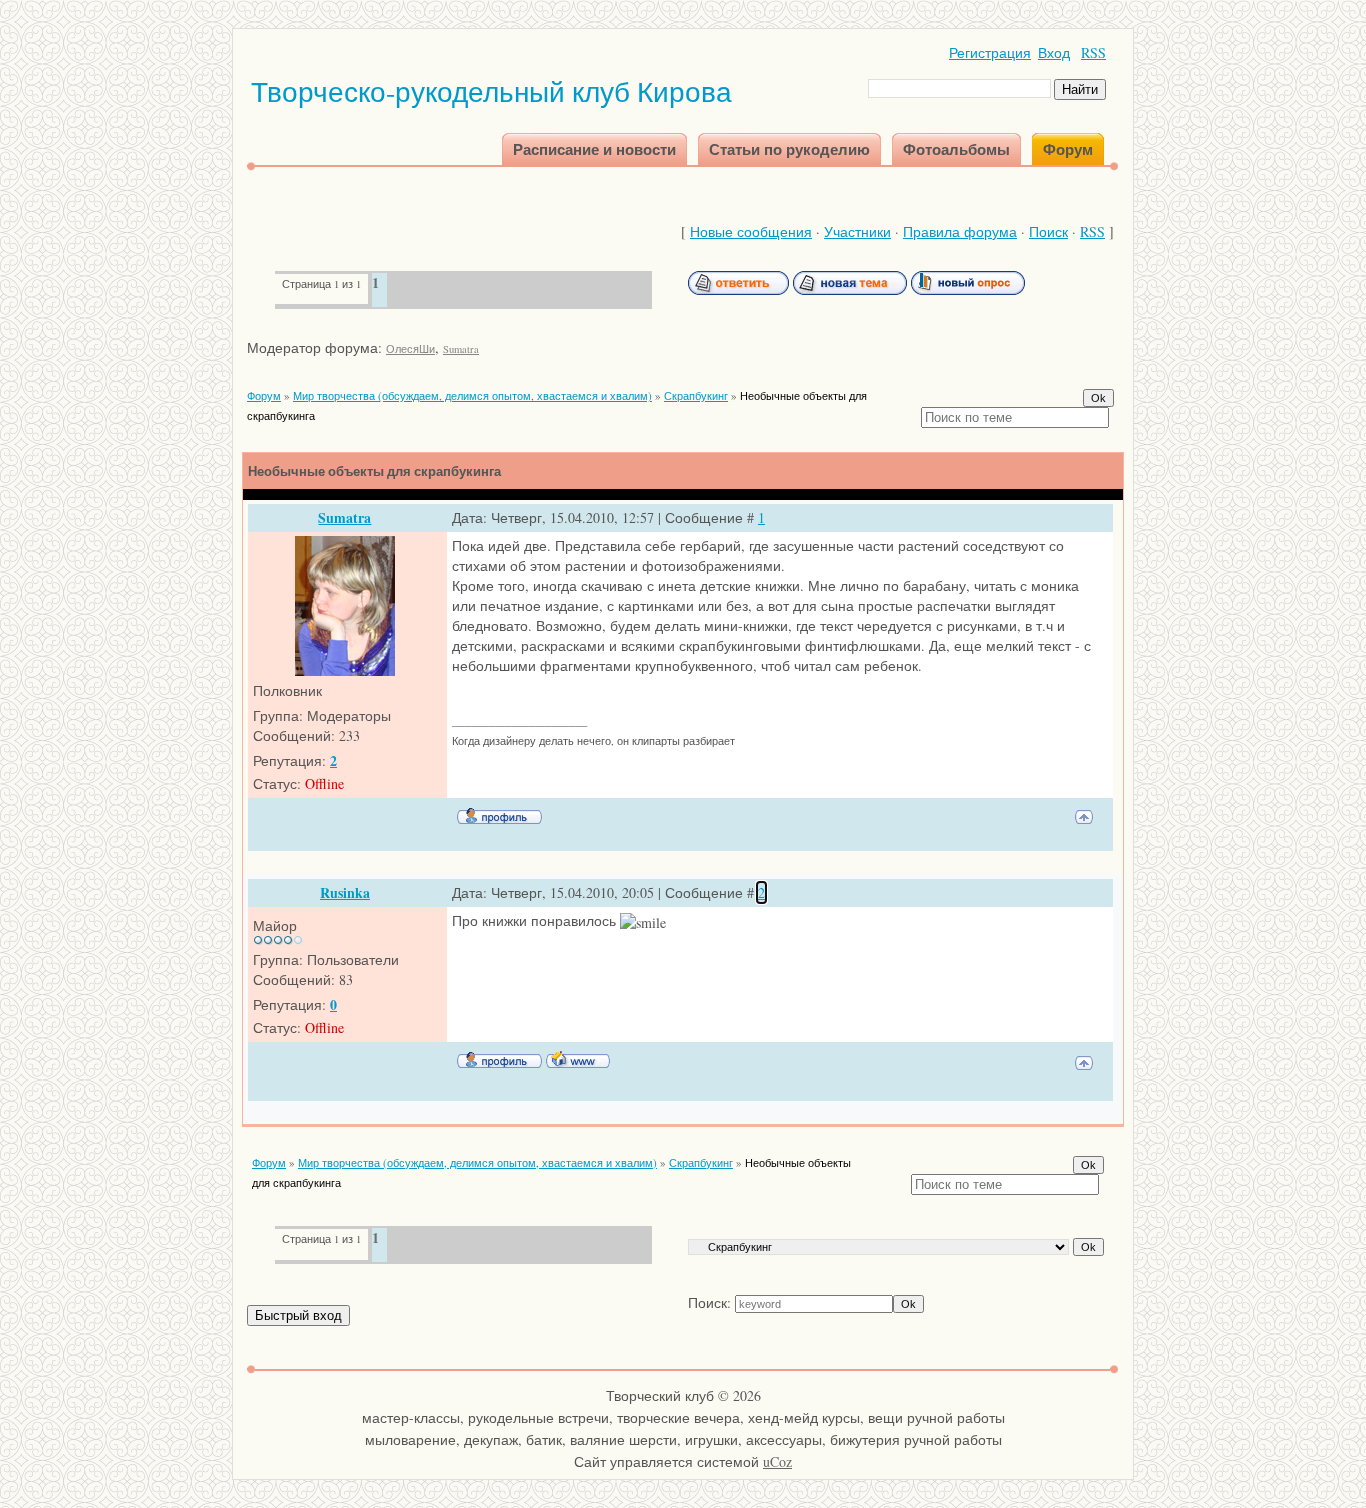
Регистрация (990, 52)
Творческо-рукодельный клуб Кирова (491, 91)
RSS (1093, 52)
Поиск (1048, 231)
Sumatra (461, 349)
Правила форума (960, 231)
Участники (857, 231)
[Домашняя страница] (578, 1059)
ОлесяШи (410, 349)
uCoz (777, 1461)
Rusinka (345, 892)
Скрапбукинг (696, 395)
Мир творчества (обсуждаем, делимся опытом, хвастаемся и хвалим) (472, 395)
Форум (264, 395)
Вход (1054, 52)
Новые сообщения (751, 231)
